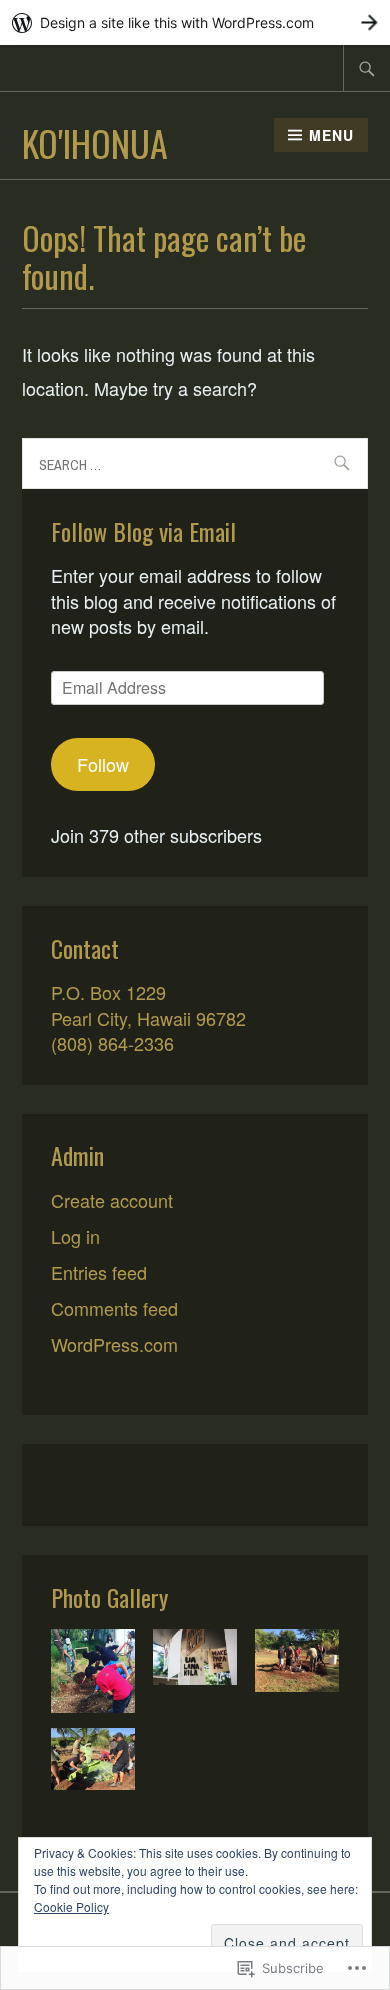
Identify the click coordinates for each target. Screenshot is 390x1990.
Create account (112, 1200)
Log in (75, 1236)
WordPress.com (114, 1344)
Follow (103, 764)
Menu (331, 135)
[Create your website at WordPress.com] (195, 22)
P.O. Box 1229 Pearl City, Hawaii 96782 (148, 1004)
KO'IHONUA (95, 142)
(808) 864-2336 (112, 1043)
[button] (93, 1673)
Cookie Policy (71, 1906)
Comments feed (114, 1308)
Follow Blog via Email (143, 531)
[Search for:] (367, 68)
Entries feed (99, 1272)
